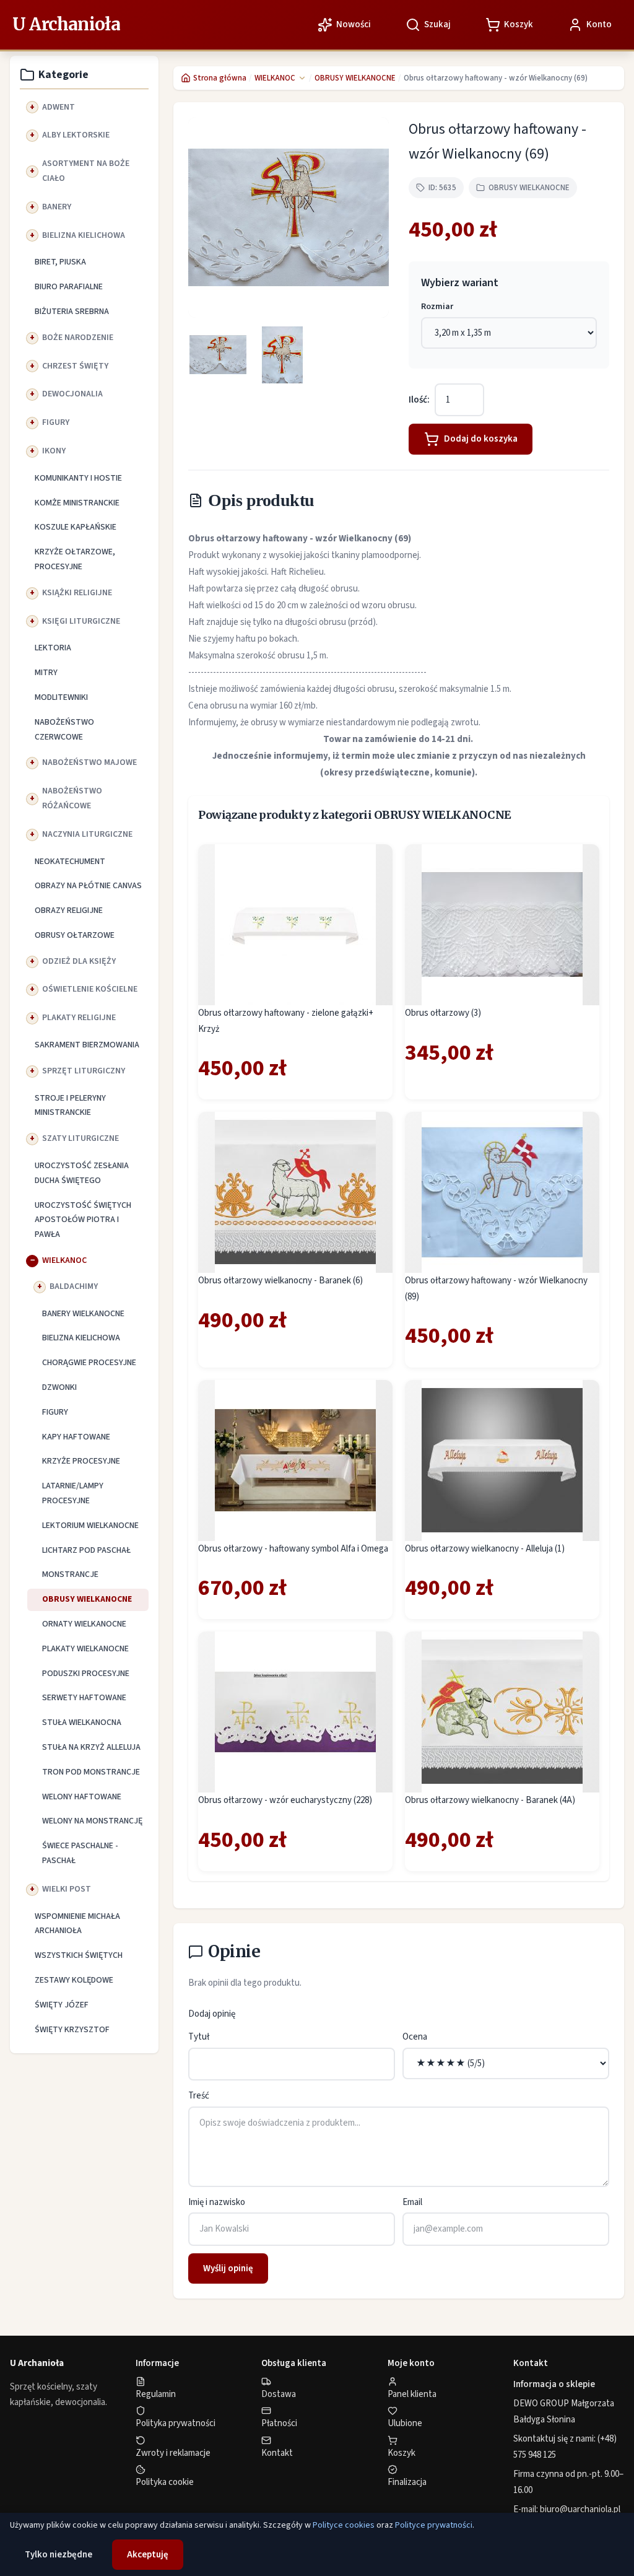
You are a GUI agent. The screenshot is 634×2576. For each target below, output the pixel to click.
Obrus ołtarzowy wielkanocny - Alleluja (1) (485, 1549)
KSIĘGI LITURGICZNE (81, 621)
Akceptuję (148, 2555)
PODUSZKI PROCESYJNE (86, 1674)
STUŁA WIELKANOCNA (82, 1722)
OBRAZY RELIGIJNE (69, 910)
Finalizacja (407, 2482)
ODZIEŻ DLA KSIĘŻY (79, 961)
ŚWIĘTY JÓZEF (62, 2005)
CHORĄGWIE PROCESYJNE (89, 1363)
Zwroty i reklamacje (173, 2453)
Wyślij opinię (228, 2268)
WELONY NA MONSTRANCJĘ (92, 1821)
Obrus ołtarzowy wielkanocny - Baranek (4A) (490, 1800)
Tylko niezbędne (59, 2555)
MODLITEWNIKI (61, 697)
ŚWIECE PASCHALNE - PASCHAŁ (80, 1853)
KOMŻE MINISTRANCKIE (77, 503)
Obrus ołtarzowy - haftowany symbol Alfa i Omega (293, 1549)
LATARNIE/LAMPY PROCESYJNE (73, 1493)
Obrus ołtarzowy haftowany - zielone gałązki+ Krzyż (286, 1021)
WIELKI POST (67, 1889)
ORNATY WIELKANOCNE (84, 1624)
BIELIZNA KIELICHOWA (84, 235)
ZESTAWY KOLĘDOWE (74, 1980)
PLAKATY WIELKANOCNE (85, 1649)
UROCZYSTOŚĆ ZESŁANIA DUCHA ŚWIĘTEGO (82, 1173)
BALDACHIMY (74, 1286)
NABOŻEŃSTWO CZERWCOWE (64, 730)
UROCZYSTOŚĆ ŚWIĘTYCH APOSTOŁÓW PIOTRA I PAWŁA (83, 1220)
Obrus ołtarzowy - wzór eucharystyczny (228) (285, 1800)
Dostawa (279, 2394)
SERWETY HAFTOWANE (84, 1698)
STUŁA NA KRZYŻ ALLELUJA (91, 1747)
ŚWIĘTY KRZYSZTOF (72, 2030)
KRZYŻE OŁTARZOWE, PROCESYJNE (75, 559)
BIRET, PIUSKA (60, 262)
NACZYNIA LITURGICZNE (87, 834)
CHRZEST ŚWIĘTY (75, 366)
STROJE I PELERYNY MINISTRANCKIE (70, 1106)
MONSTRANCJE (70, 1574)
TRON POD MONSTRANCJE (91, 1772)
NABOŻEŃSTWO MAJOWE (89, 762)
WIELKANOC (64, 1260)
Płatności (279, 2423)
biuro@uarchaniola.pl (580, 2509)
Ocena (415, 2037)
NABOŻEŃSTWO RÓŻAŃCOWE (72, 798)
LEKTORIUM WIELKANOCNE (90, 1526)
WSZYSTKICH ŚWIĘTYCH (79, 1955)
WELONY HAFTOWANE (82, 1797)
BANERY (57, 207)
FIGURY (56, 422)
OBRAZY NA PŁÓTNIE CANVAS (88, 886)
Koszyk (402, 2453)
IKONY (54, 451)
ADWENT (59, 107)
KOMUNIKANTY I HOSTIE (78, 478)
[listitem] (218, 355)
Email (412, 2202)
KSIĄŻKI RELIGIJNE (77, 593)
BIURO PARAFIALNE (69, 287)
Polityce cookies (344, 2525)
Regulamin (156, 2394)
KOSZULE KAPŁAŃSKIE (76, 527)
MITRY (46, 673)
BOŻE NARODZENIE (78, 338)
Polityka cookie (165, 2482)
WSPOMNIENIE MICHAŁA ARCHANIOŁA (77, 1924)
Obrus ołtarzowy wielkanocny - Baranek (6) (280, 1281)
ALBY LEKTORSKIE (76, 135)
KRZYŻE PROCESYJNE (81, 1461)
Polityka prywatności (176, 2423)
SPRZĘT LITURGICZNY (84, 1071)
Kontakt (277, 2453)
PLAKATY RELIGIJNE (79, 1018)
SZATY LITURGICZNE (80, 1138)
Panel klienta (412, 2394)
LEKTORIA (53, 648)
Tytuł (199, 2037)
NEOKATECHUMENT (70, 862)
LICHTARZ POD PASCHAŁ (86, 1550)
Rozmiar (437, 307)
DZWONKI (59, 1387)
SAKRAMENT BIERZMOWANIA (87, 1045)
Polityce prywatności (434, 2525)
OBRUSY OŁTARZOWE (75, 935)
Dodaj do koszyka (481, 439)
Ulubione (405, 2423)
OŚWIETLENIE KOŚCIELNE (90, 989)
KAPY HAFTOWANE (76, 1437)
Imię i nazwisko (217, 2202)
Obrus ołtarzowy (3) (443, 1013)
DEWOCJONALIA (72, 394)
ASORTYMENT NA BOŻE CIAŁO (86, 171)
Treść (199, 2096)
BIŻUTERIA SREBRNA (72, 312)
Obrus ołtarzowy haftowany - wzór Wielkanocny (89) (496, 1289)
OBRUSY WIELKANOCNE (87, 1599)
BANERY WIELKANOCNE (83, 1314)
